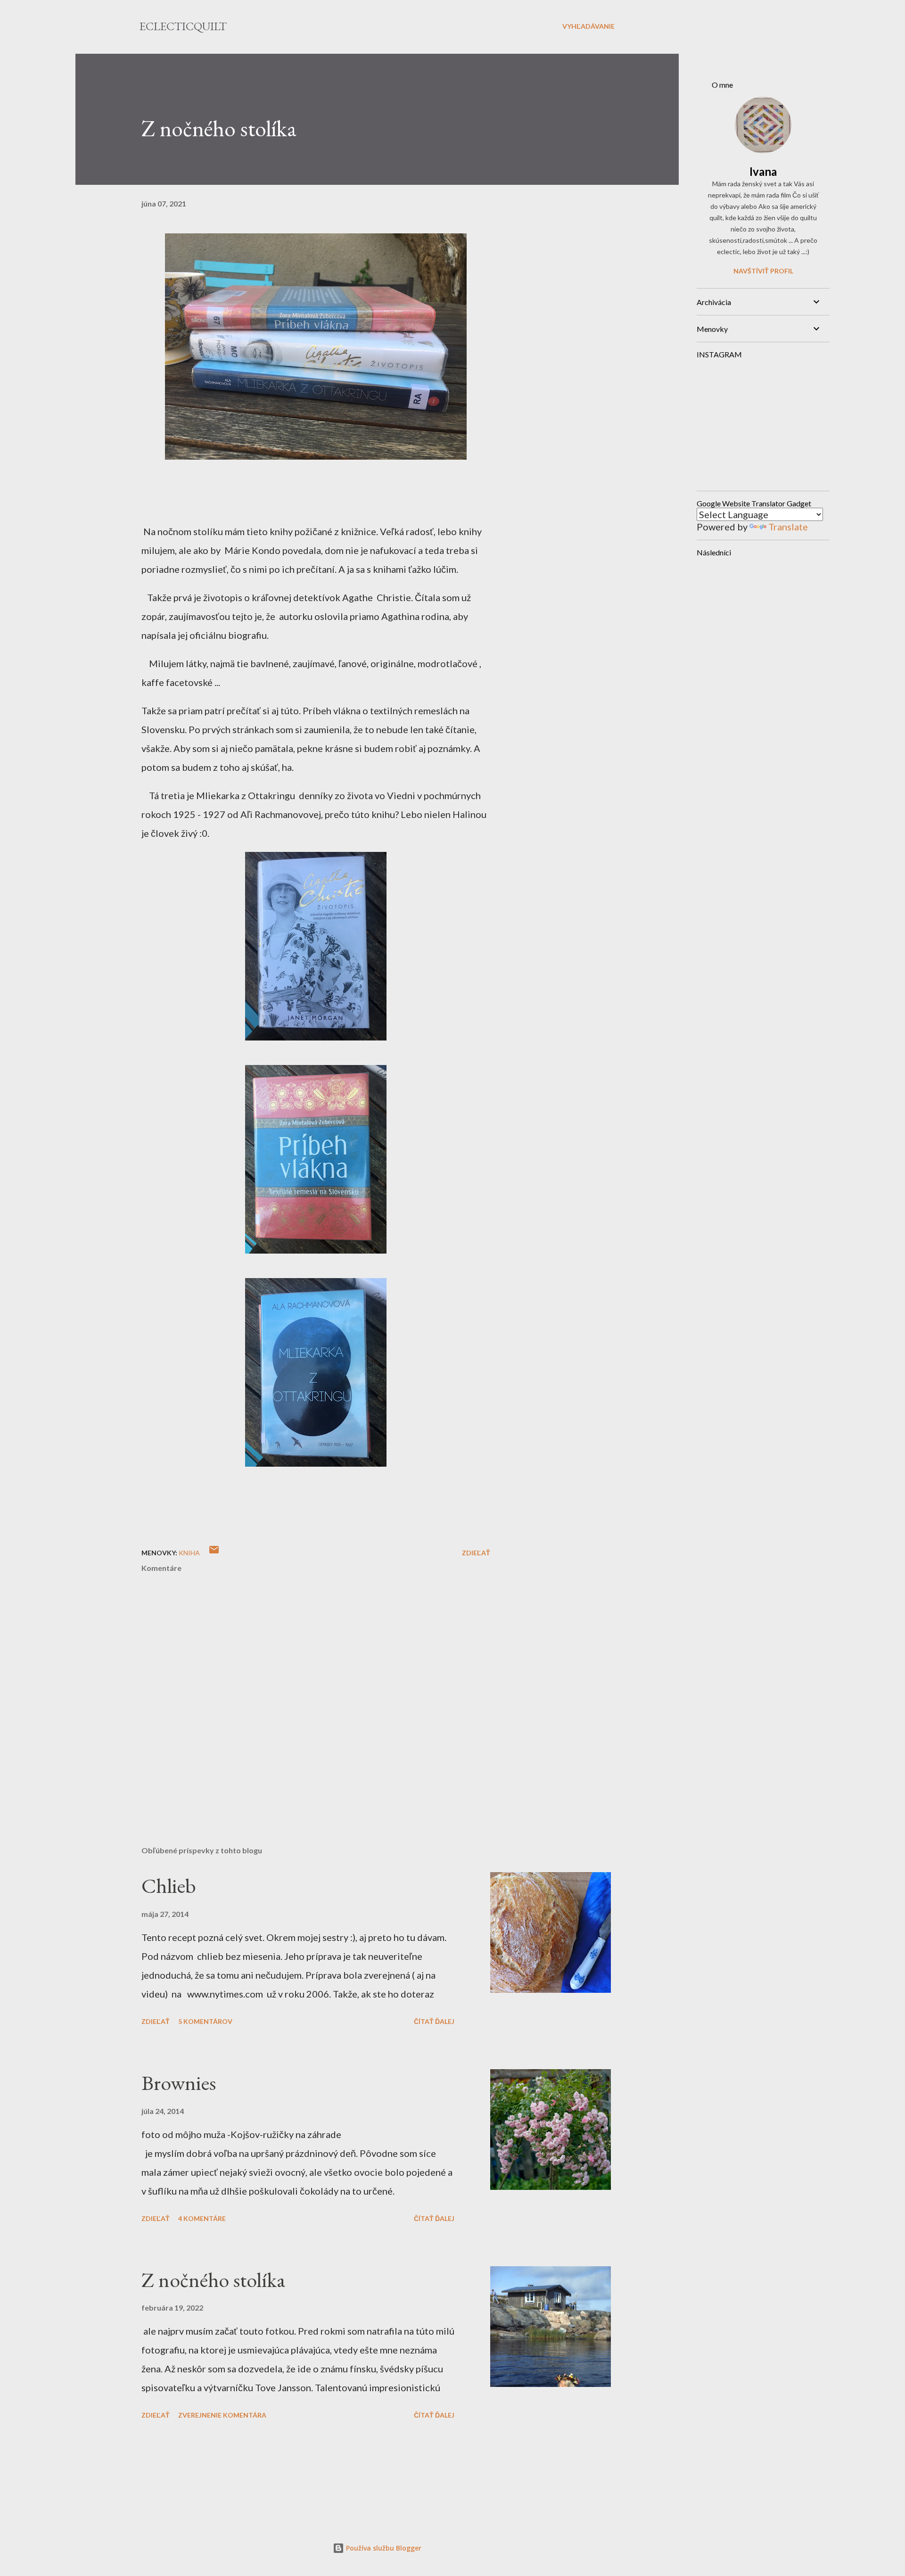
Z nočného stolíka (214, 2280)
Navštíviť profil (763, 271)
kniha (189, 1553)
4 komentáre (202, 2218)
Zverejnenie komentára (222, 2415)
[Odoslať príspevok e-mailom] (214, 1553)
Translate (788, 527)
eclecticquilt (183, 26)
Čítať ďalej (434, 2021)
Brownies (179, 2083)
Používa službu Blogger (383, 2548)
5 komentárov (205, 2021)
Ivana (763, 171)
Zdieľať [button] (476, 1553)
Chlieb (169, 1886)
